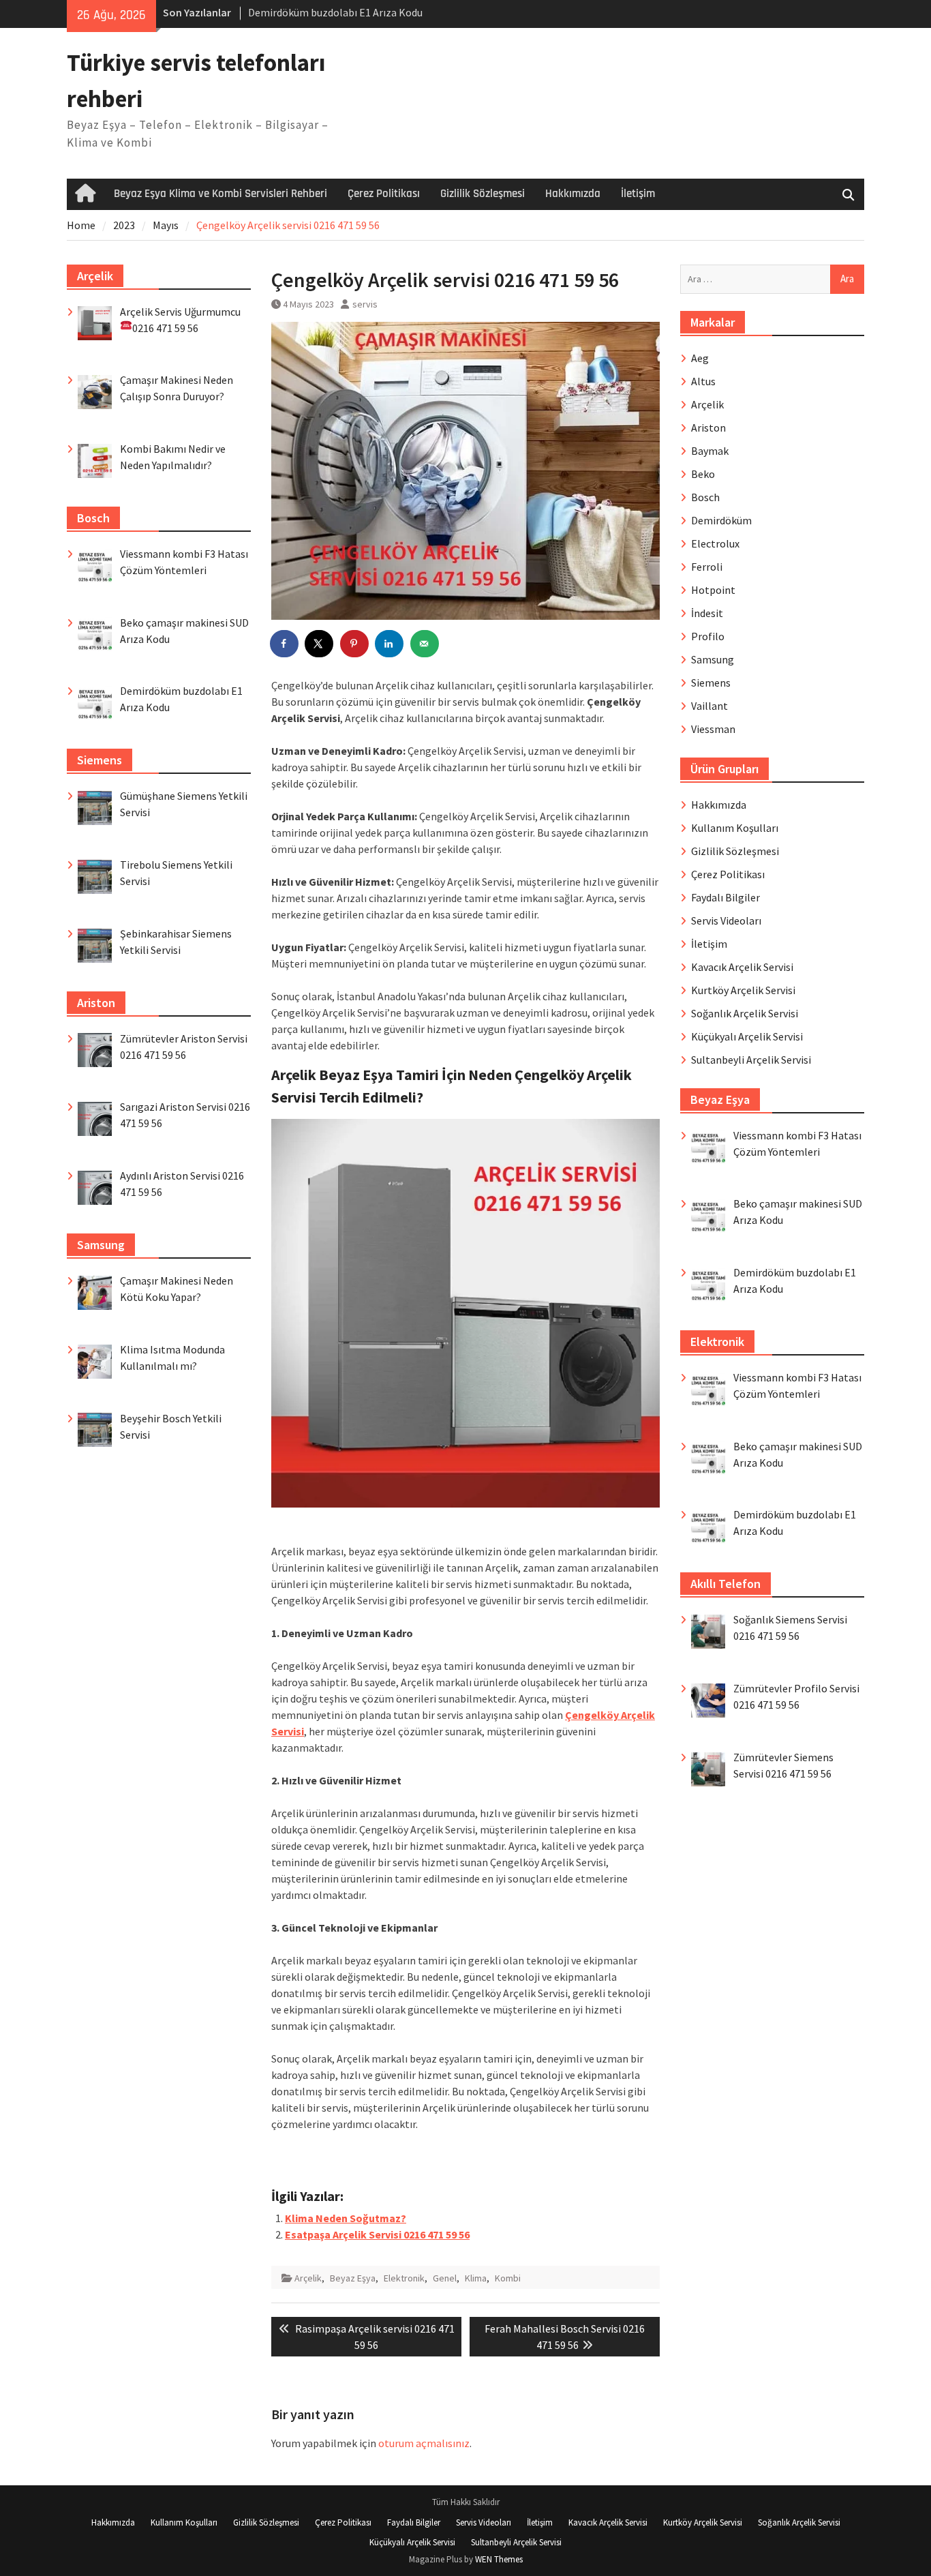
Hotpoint (713, 590)
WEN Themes (499, 2559)
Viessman (713, 729)
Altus (703, 381)
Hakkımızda (573, 194)
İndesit (707, 613)
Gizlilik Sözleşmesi (483, 194)
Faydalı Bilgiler (726, 897)
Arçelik (308, 2278)
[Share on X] (320, 644)
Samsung (713, 659)
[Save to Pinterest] (355, 644)
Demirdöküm (721, 520)
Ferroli (707, 567)
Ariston (708, 428)
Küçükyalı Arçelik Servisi (747, 1036)
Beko (703, 474)
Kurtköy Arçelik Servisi (743, 990)
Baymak (710, 451)
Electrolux (715, 543)
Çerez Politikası (384, 194)
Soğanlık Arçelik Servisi (745, 1013)
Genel (445, 2278)
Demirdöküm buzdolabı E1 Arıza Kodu (335, 12)
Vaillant (709, 706)
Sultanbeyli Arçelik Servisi (751, 1060)
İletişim (638, 194)
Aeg (700, 358)
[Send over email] (425, 644)
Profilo (708, 636)
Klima (476, 2278)
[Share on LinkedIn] (390, 644)
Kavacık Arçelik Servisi (742, 967)
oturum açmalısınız (424, 2443)
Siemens (711, 683)
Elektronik (404, 2278)
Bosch (705, 497)
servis (365, 304)
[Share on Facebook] (285, 644)
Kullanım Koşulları (735, 828)
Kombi (508, 2278)
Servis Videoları (726, 920)
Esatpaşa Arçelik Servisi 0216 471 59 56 (377, 2234)
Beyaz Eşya (353, 2278)
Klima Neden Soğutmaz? (346, 2218)
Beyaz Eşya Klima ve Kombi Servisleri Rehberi (220, 194)
